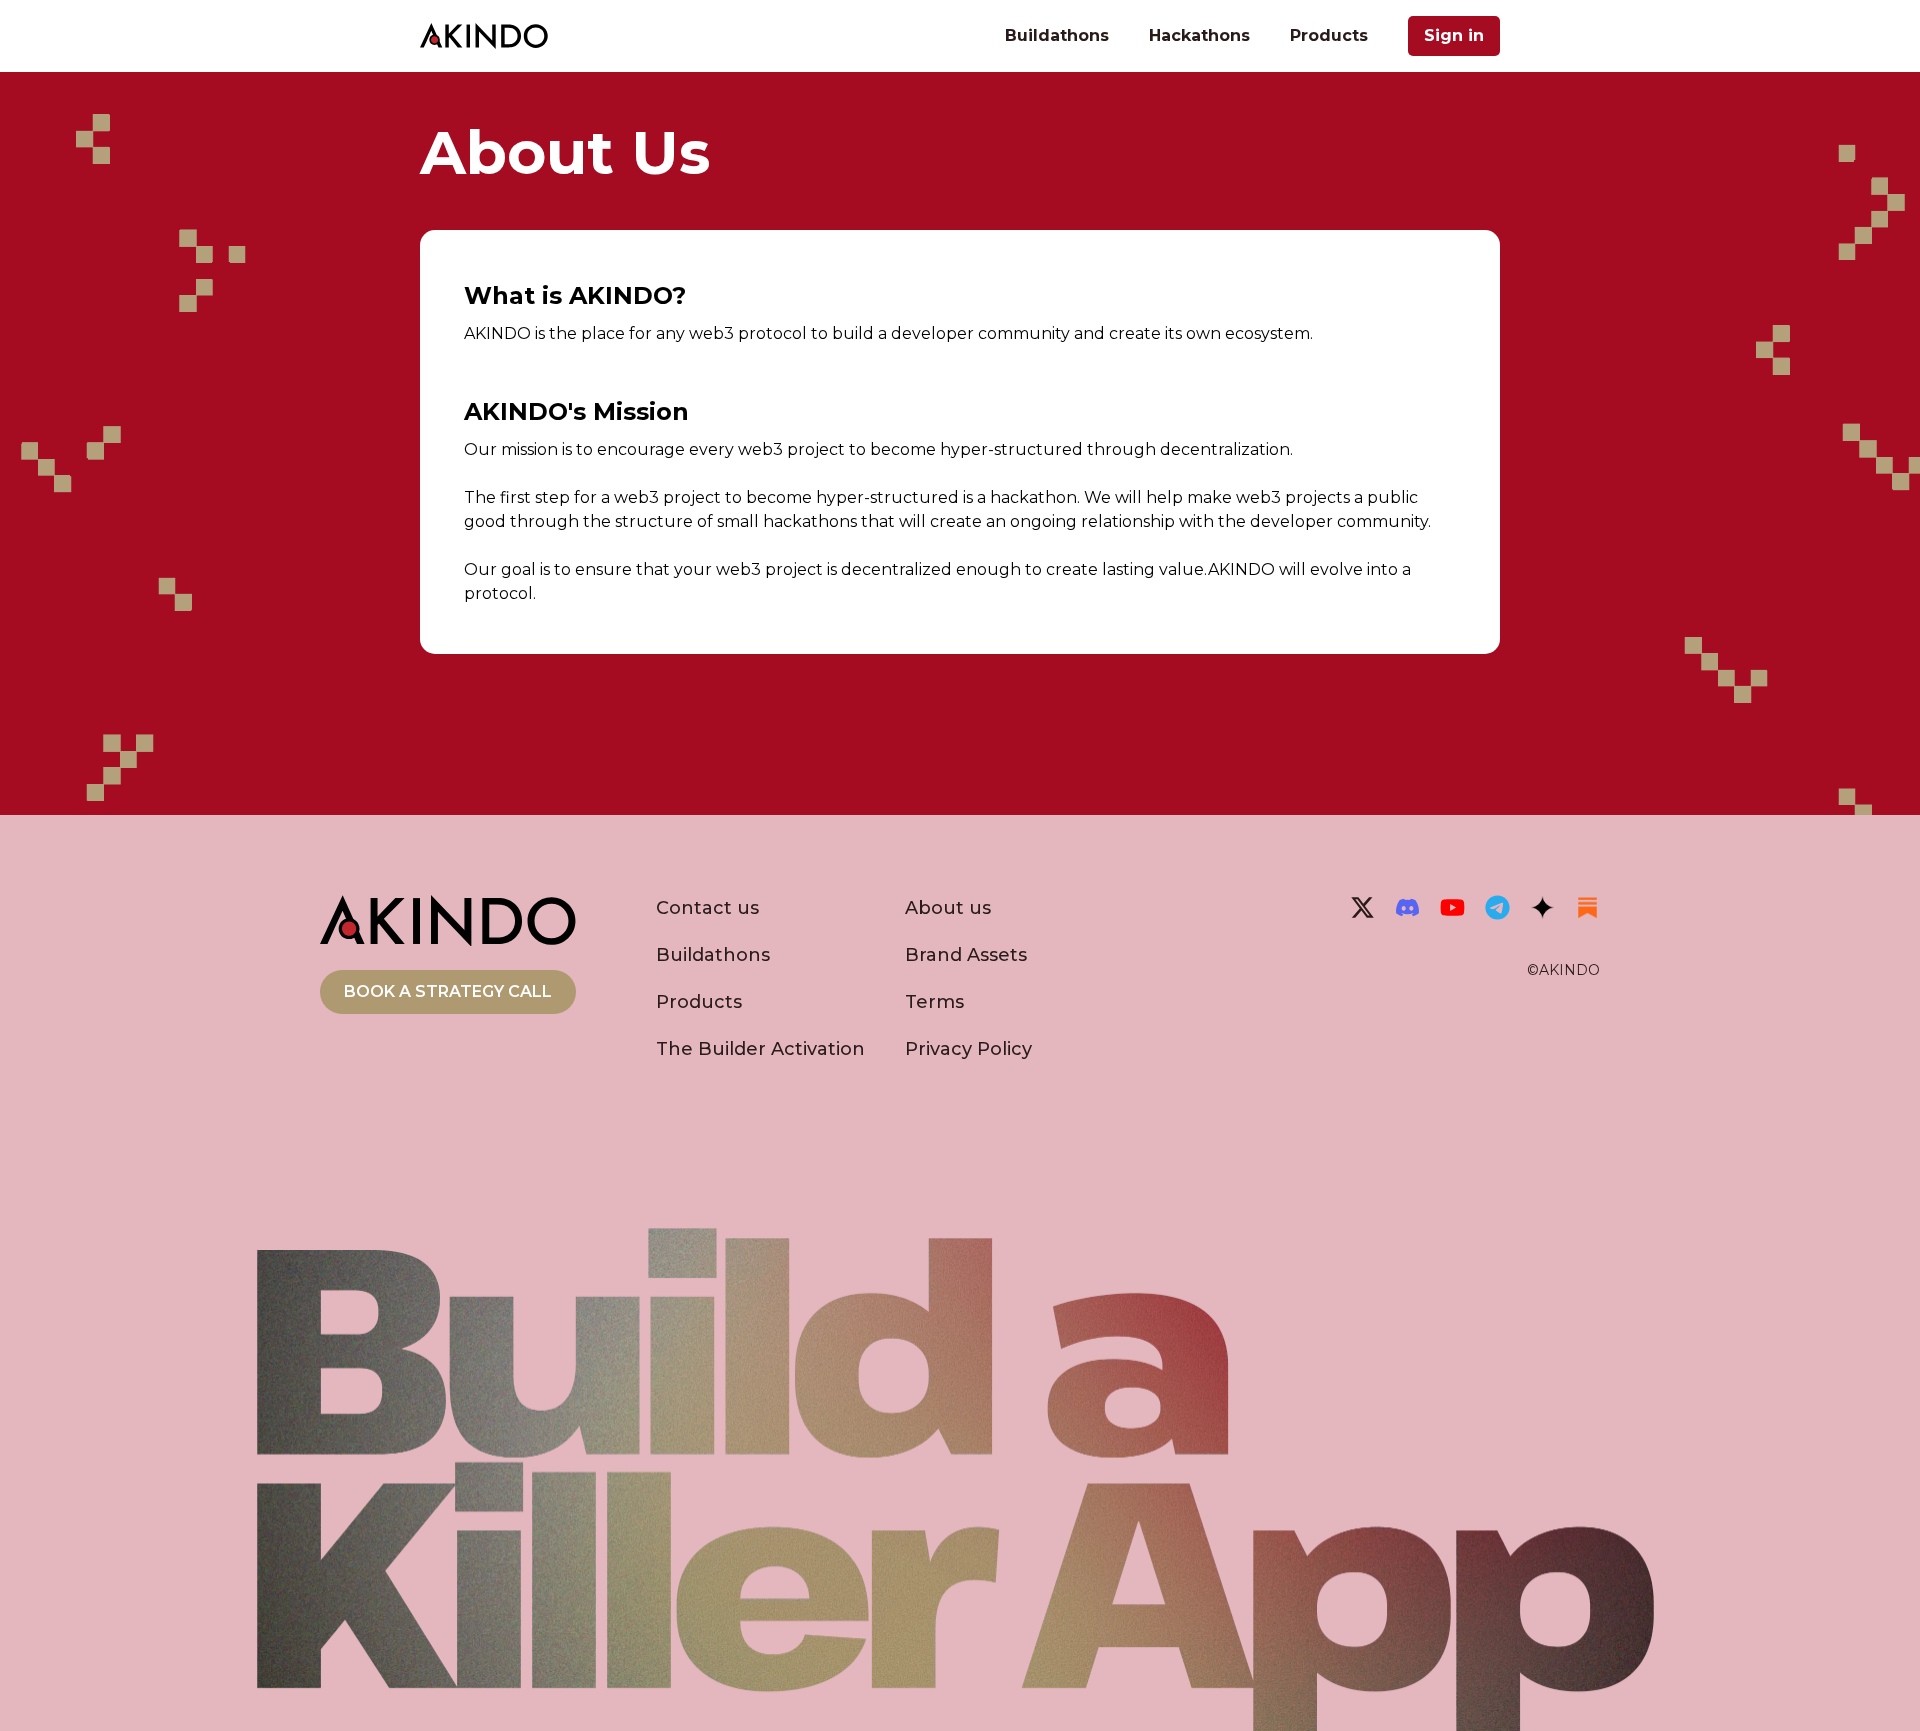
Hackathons (1199, 35)
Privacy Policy (968, 1049)
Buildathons (1057, 35)
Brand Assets (966, 955)
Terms (934, 1002)
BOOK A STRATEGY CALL (448, 991)
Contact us (707, 908)
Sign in (1454, 35)
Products (1329, 35)
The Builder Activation (760, 1049)
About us (948, 908)
